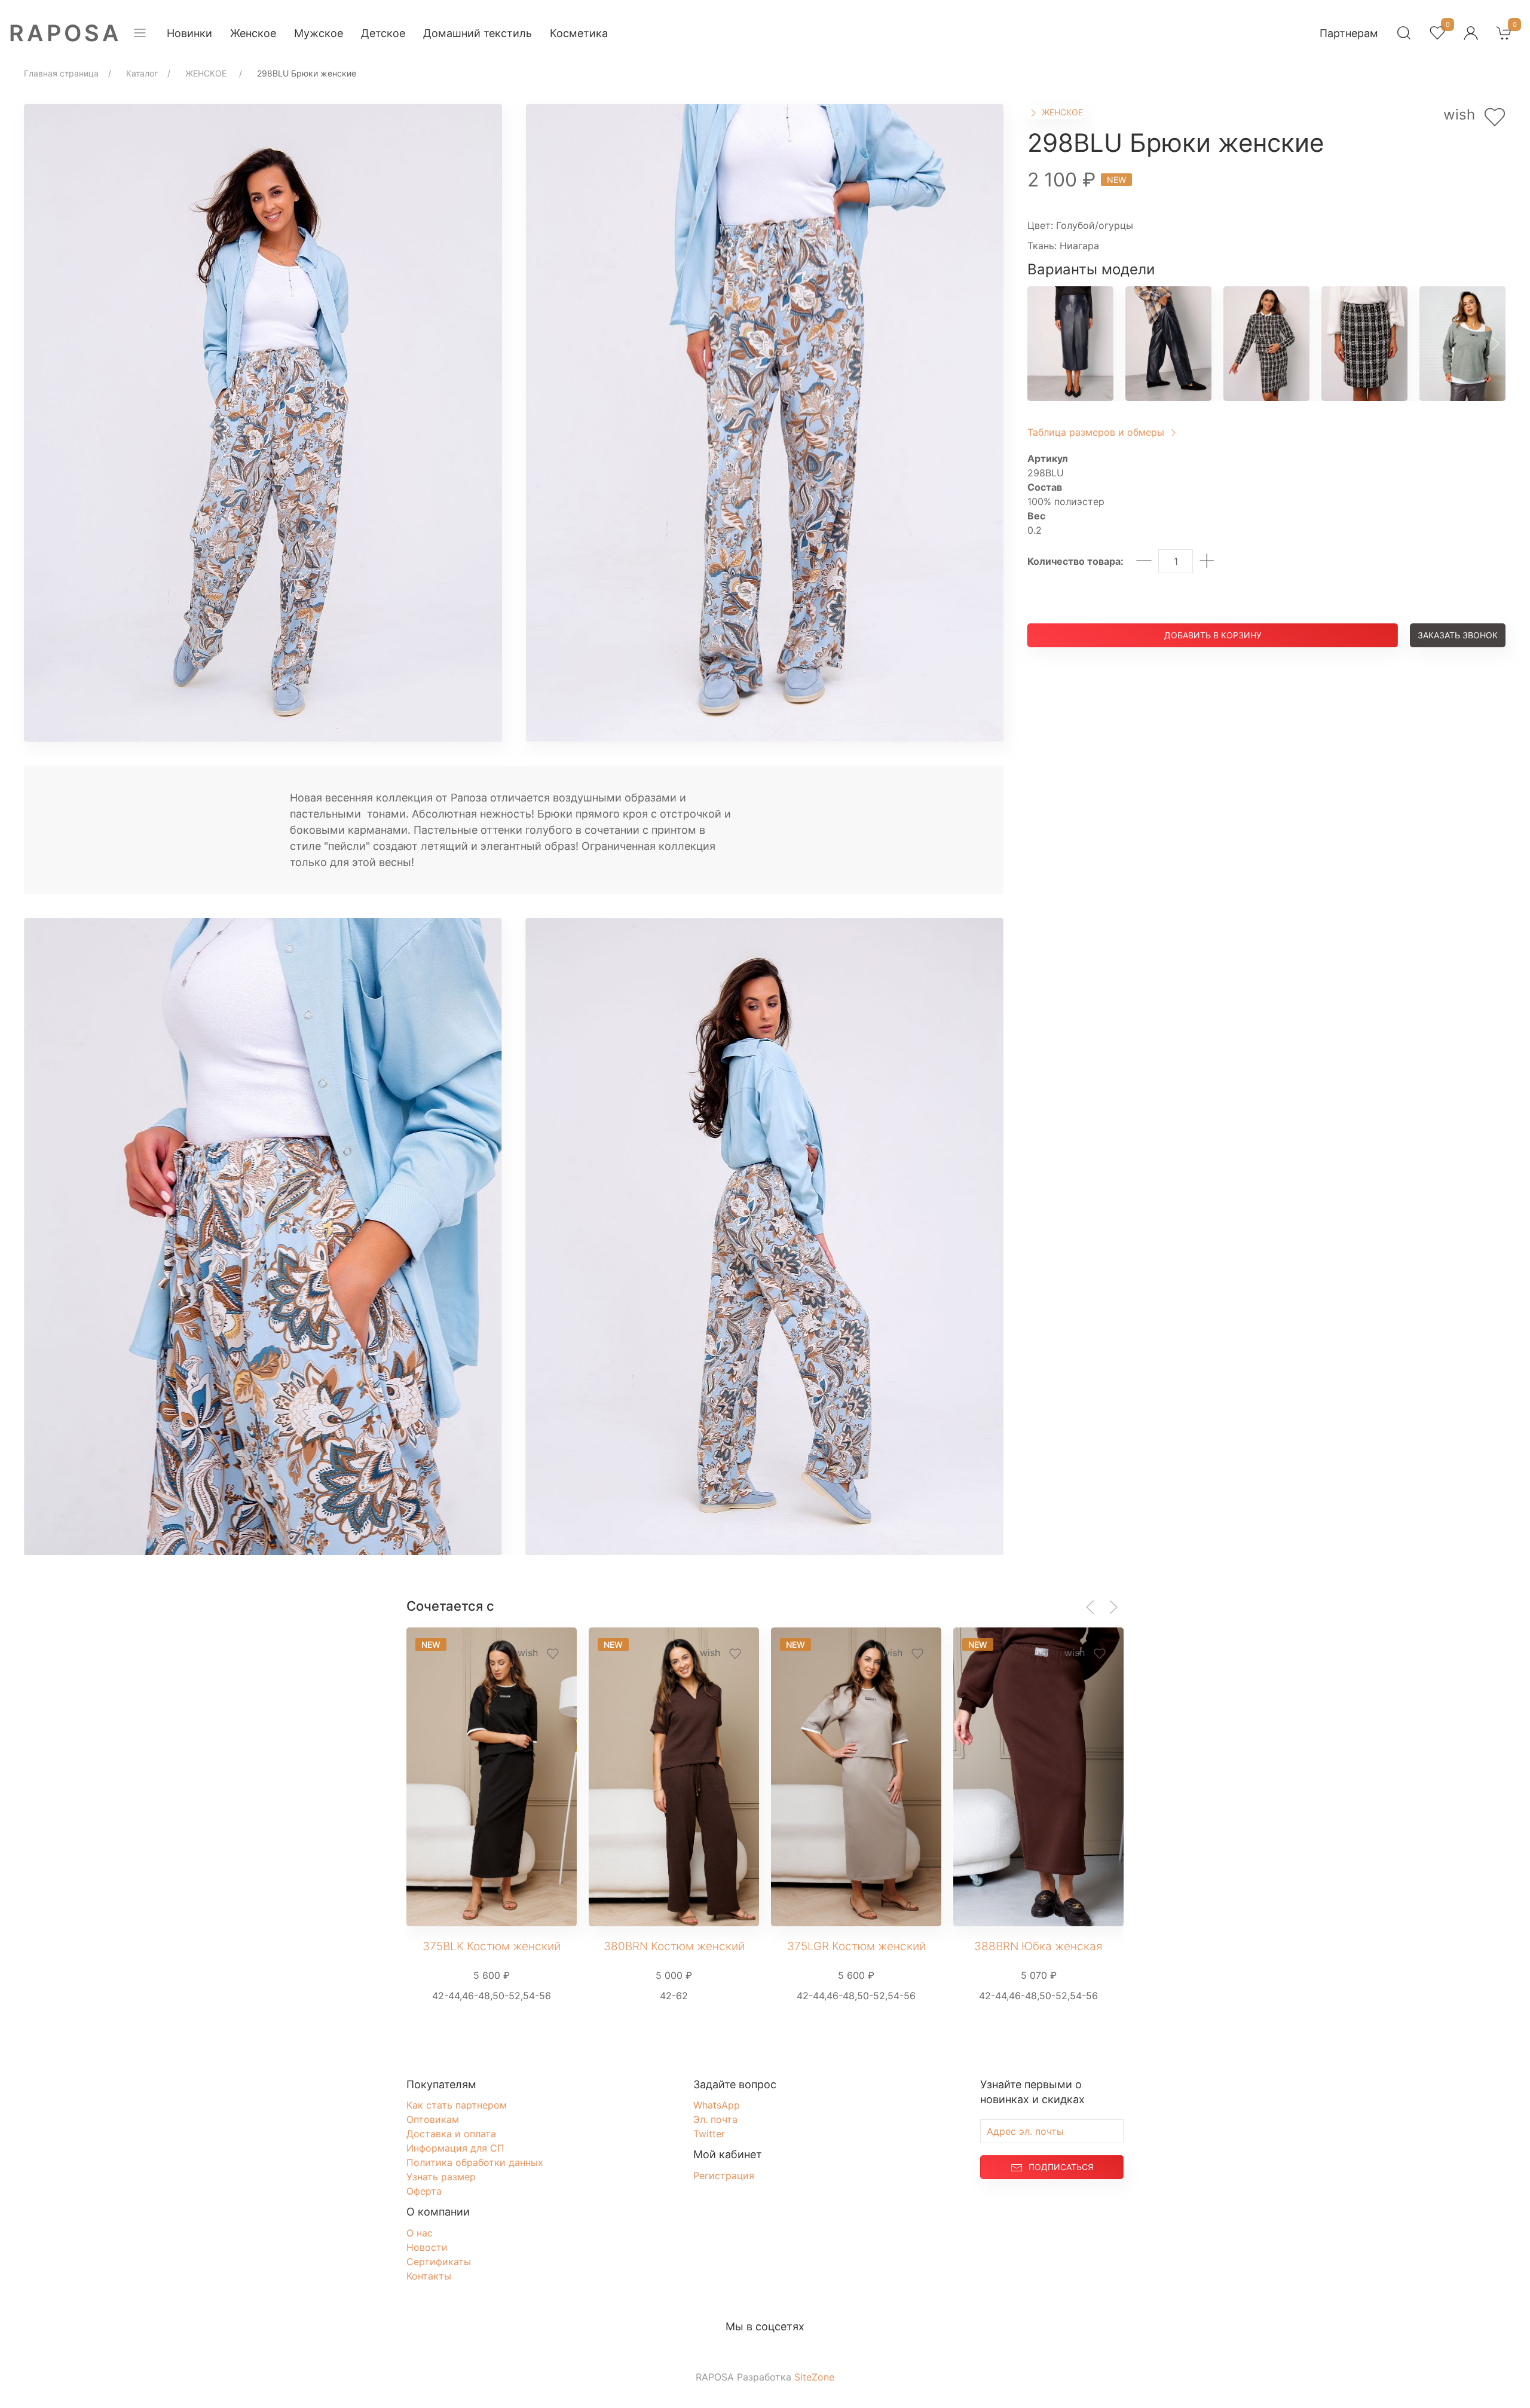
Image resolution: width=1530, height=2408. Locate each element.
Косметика (579, 33)
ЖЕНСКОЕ (1061, 112)
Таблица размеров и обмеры (1097, 432)
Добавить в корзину (1213, 635)
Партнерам (1349, 33)
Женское (253, 33)
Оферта (424, 2191)
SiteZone (814, 2377)
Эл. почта (715, 2119)
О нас (420, 2233)
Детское (383, 33)
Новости (427, 2247)
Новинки (189, 33)
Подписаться (1061, 2167)
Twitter (709, 2134)
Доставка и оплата (451, 2134)
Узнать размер (441, 2177)
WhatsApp (717, 2105)
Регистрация (724, 2176)
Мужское (319, 33)
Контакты (429, 2276)
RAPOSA (65, 33)
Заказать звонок (1458, 635)
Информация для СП (455, 2148)
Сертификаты (439, 2262)
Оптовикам (433, 2119)
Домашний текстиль (478, 33)
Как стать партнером (457, 2105)
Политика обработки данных (475, 2162)
